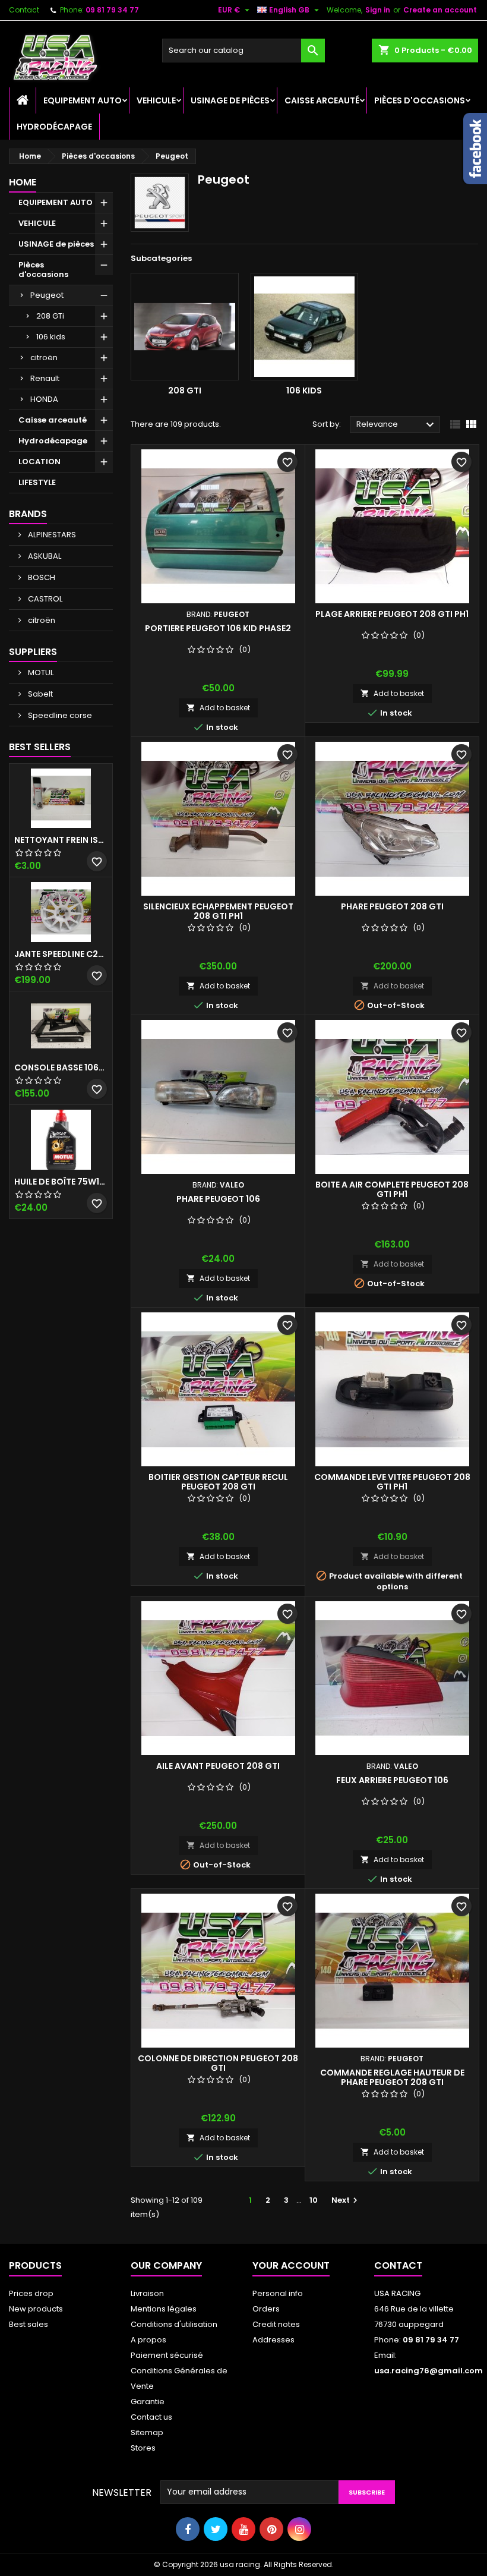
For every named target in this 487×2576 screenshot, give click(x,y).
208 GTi (50, 316)
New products (36, 2309)
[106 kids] (305, 327)
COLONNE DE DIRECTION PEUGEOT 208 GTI (218, 2063)
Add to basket (218, 708)
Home (23, 182)
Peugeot (47, 295)
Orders (266, 2309)
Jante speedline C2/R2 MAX (61, 954)
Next (346, 2200)
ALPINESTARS (51, 535)
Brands (28, 514)
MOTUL (40, 673)
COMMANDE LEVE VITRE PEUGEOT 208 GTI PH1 (392, 1482)
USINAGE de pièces (230, 100)
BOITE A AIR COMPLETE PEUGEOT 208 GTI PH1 (392, 1189)
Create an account (440, 10)
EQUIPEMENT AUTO (83, 100)
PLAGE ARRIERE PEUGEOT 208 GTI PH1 (392, 614)
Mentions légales (164, 2309)
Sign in (378, 10)
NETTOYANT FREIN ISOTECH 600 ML (61, 840)
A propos (148, 2340)
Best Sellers (40, 747)
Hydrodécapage (54, 127)
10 (314, 2200)
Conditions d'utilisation (174, 2324)
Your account (291, 2265)
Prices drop (31, 2293)
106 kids (51, 337)
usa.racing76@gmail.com (429, 2371)
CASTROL (44, 599)
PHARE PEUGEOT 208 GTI (392, 906)
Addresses (273, 2340)
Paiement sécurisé (167, 2355)
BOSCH (41, 577)
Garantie (148, 2402)
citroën (44, 358)
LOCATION (39, 462)
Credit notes (276, 2324)
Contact (24, 10)
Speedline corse (59, 715)
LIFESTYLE (37, 482)
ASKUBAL (44, 556)
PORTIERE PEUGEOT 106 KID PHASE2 (218, 628)
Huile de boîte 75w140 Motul (61, 1182)
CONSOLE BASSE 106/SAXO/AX (61, 1067)
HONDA (44, 399)
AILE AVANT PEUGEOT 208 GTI (218, 1766)
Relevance (397, 425)
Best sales (29, 2324)
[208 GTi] (185, 327)
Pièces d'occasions (420, 100)
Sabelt (39, 694)
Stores (143, 2448)
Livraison (147, 2293)
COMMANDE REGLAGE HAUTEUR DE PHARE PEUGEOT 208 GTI (392, 2077)
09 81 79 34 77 (112, 10)
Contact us (151, 2417)
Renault (45, 378)
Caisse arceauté (322, 100)
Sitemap (147, 2432)
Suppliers (33, 652)
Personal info (278, 2293)
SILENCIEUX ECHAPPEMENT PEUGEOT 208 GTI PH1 (218, 911)
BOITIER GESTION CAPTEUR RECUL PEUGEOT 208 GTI (218, 1482)
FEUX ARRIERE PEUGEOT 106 (392, 1780)
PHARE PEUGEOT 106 (218, 1199)
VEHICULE (156, 100)
